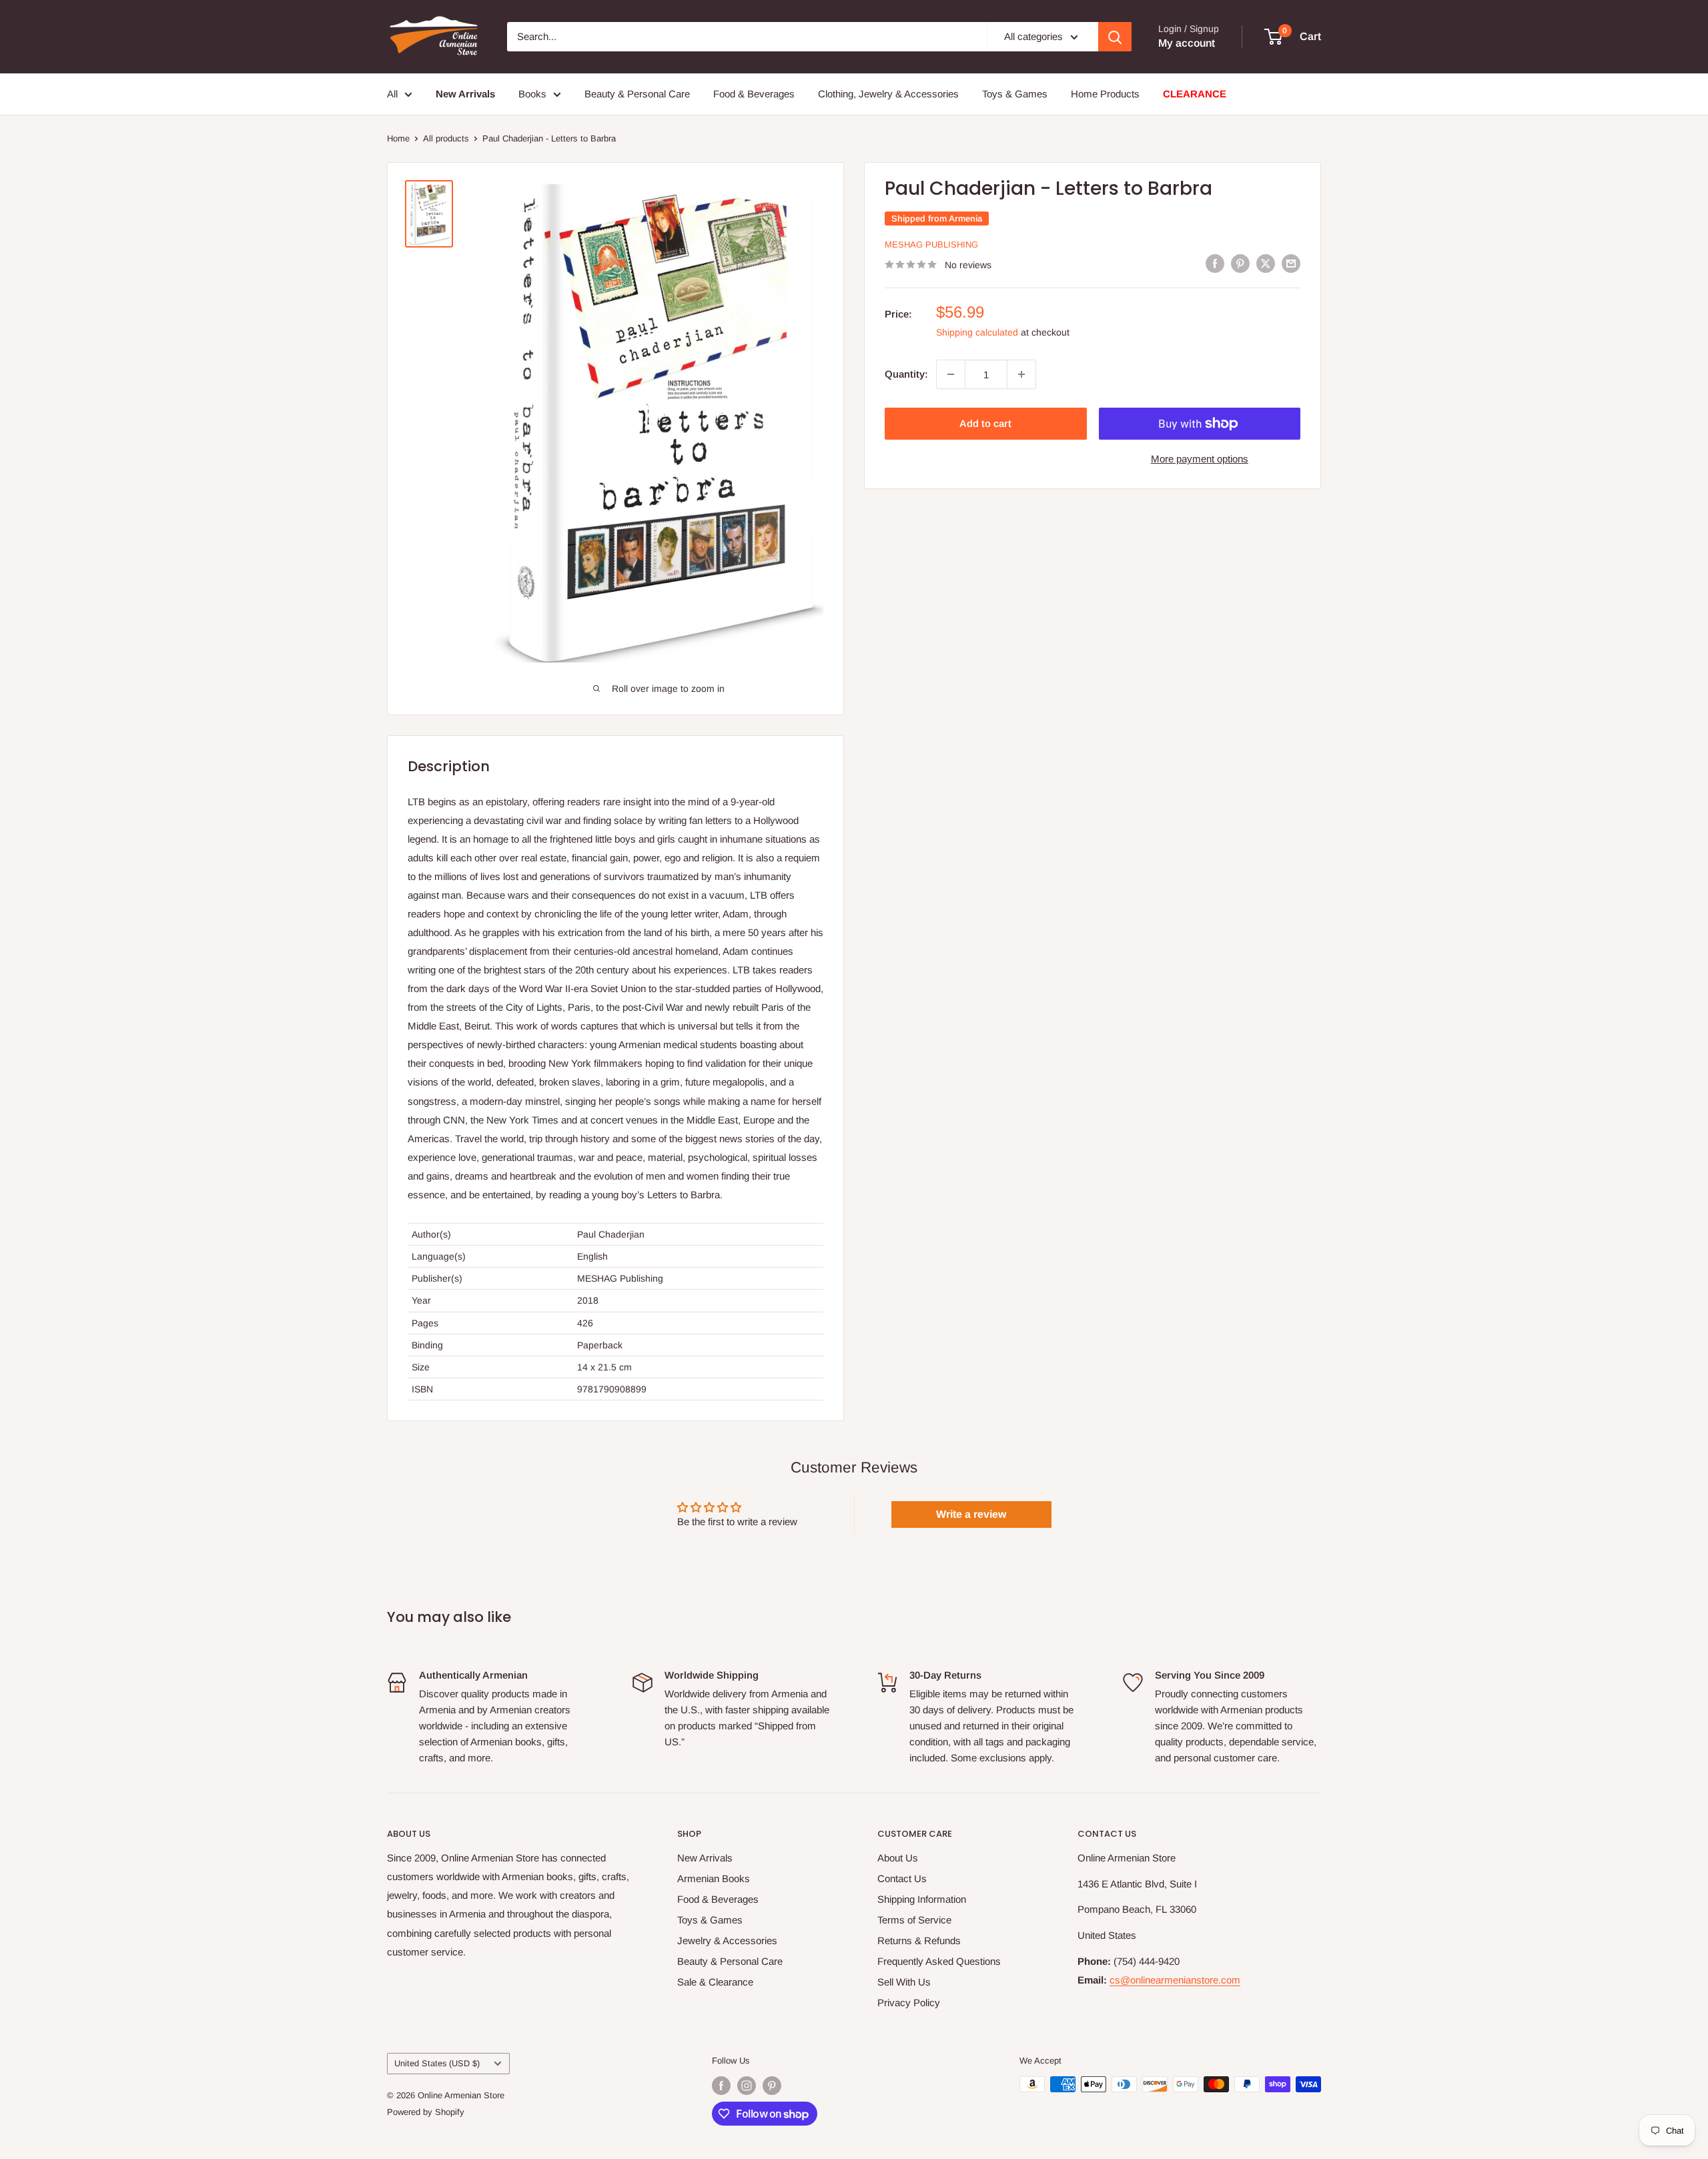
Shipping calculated (977, 332)
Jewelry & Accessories (727, 1940)
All (392, 94)
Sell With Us (904, 1982)
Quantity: (906, 374)
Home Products (1105, 94)
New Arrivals (705, 1858)
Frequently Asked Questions (939, 1961)
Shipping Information (922, 1899)
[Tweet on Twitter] (1266, 263)
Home (398, 138)
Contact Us (902, 1878)
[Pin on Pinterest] (1240, 263)
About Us (898, 1858)
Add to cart (985, 423)
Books (532, 94)
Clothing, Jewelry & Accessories (888, 94)
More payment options (1200, 459)
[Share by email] (1291, 263)
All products (446, 138)
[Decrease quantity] (951, 374)
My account (1187, 43)
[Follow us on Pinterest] (772, 2086)
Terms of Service (914, 1920)
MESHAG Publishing (931, 245)
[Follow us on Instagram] (747, 2086)
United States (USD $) (437, 2063)
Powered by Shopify (426, 2112)
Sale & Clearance (715, 1982)
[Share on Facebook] (1215, 263)
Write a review (971, 1514)
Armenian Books (714, 1878)
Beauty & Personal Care (637, 94)
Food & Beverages (754, 94)
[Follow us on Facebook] (721, 2086)
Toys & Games (1015, 94)
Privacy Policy (909, 2003)
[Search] (1115, 37)
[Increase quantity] (1021, 374)
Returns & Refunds (919, 1940)
